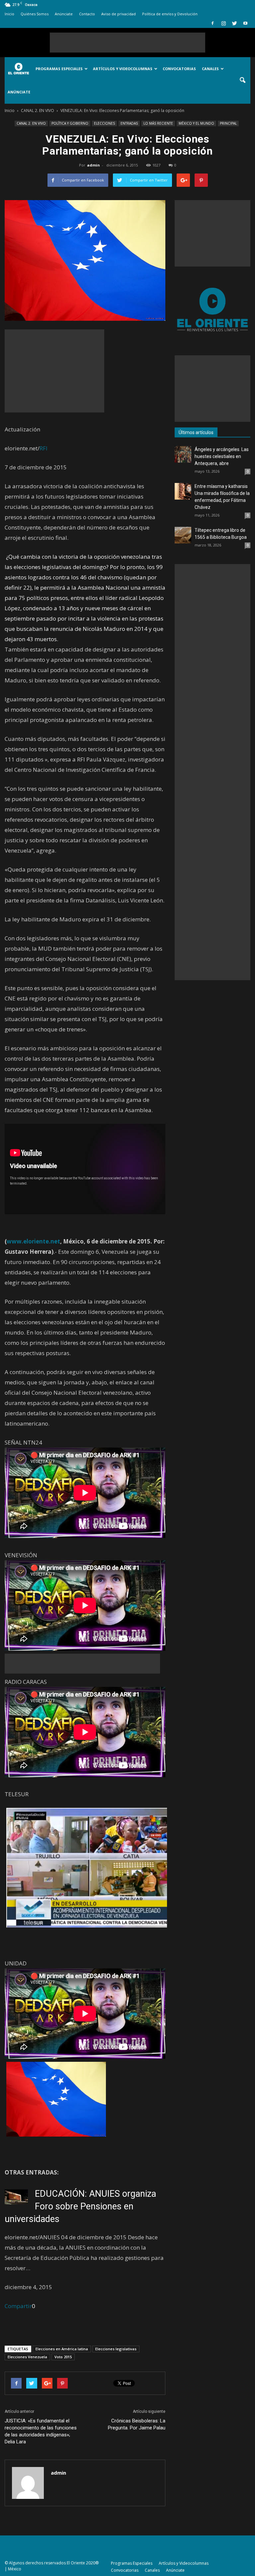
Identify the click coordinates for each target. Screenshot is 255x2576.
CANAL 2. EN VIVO (31, 123)
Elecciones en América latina (62, 2349)
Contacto (87, 14)
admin (93, 165)
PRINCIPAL (228, 123)
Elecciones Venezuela (27, 2357)
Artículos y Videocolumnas (123, 69)
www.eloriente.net (33, 1241)
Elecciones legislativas (116, 2349)
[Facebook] (212, 23)
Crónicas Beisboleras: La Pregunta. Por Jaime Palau (137, 2424)
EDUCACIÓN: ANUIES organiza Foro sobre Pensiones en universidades (80, 2206)
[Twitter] (234, 23)
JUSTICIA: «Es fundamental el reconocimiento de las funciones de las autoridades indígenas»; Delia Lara (41, 2431)
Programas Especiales (59, 69)
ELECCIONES (104, 123)
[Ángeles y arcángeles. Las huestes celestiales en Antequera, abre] (183, 454)
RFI (43, 448)
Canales (210, 69)
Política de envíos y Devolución (170, 14)
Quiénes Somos (35, 14)
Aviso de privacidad (119, 14)
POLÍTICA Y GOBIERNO (70, 123)
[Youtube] (245, 23)
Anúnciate (64, 14)
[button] (242, 80)
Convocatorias (179, 69)
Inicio (9, 14)
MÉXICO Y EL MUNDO (196, 123)
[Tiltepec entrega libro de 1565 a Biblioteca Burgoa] (183, 535)
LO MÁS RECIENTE (158, 123)
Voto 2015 (63, 2357)
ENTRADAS (129, 123)
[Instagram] (223, 23)
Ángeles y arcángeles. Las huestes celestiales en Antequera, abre (222, 456)
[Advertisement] (127, 43)
